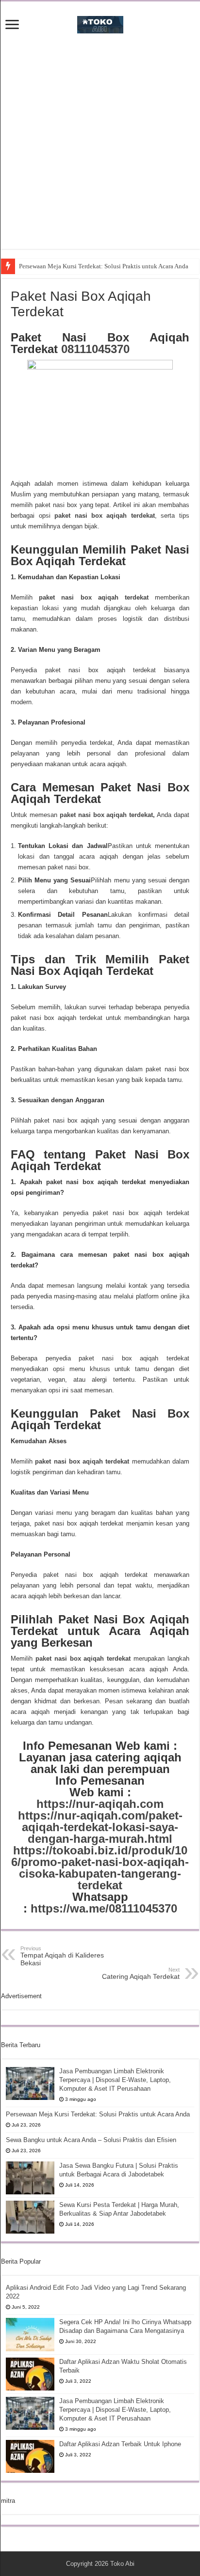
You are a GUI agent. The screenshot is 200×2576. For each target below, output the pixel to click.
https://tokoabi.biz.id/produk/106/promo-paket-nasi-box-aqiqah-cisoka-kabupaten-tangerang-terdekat (100, 1868)
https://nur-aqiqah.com (100, 1804)
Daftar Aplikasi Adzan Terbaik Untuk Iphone (120, 2444)
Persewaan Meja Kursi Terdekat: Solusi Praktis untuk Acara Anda (104, 266)
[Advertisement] (100, 149)
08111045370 (95, 349)
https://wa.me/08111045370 (104, 1908)
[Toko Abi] (100, 23)
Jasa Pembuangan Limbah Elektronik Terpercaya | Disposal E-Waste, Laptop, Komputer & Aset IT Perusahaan (115, 2080)
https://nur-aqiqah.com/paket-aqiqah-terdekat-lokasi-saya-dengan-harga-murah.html (100, 1827)
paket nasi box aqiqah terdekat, (107, 815)
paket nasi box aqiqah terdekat (105, 516)
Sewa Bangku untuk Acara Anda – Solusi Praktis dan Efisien (91, 2140)
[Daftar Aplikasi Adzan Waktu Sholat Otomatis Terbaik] (30, 2374)
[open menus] (12, 25)
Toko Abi (122, 2564)
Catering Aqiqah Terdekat (141, 1974)
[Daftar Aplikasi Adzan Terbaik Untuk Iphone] (30, 2456)
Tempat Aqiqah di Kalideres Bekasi (62, 1956)
